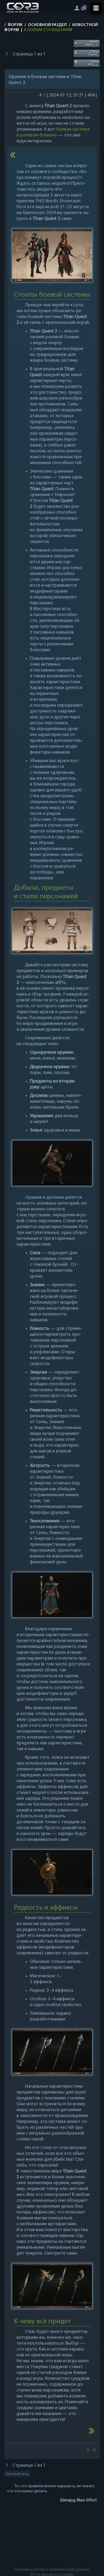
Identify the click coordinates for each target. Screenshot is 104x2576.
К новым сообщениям (48, 30)
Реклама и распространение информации (52, 2570)
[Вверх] (88, 2452)
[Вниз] (94, 2452)
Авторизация (77, 8)
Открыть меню (96, 8)
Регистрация (84, 8)
